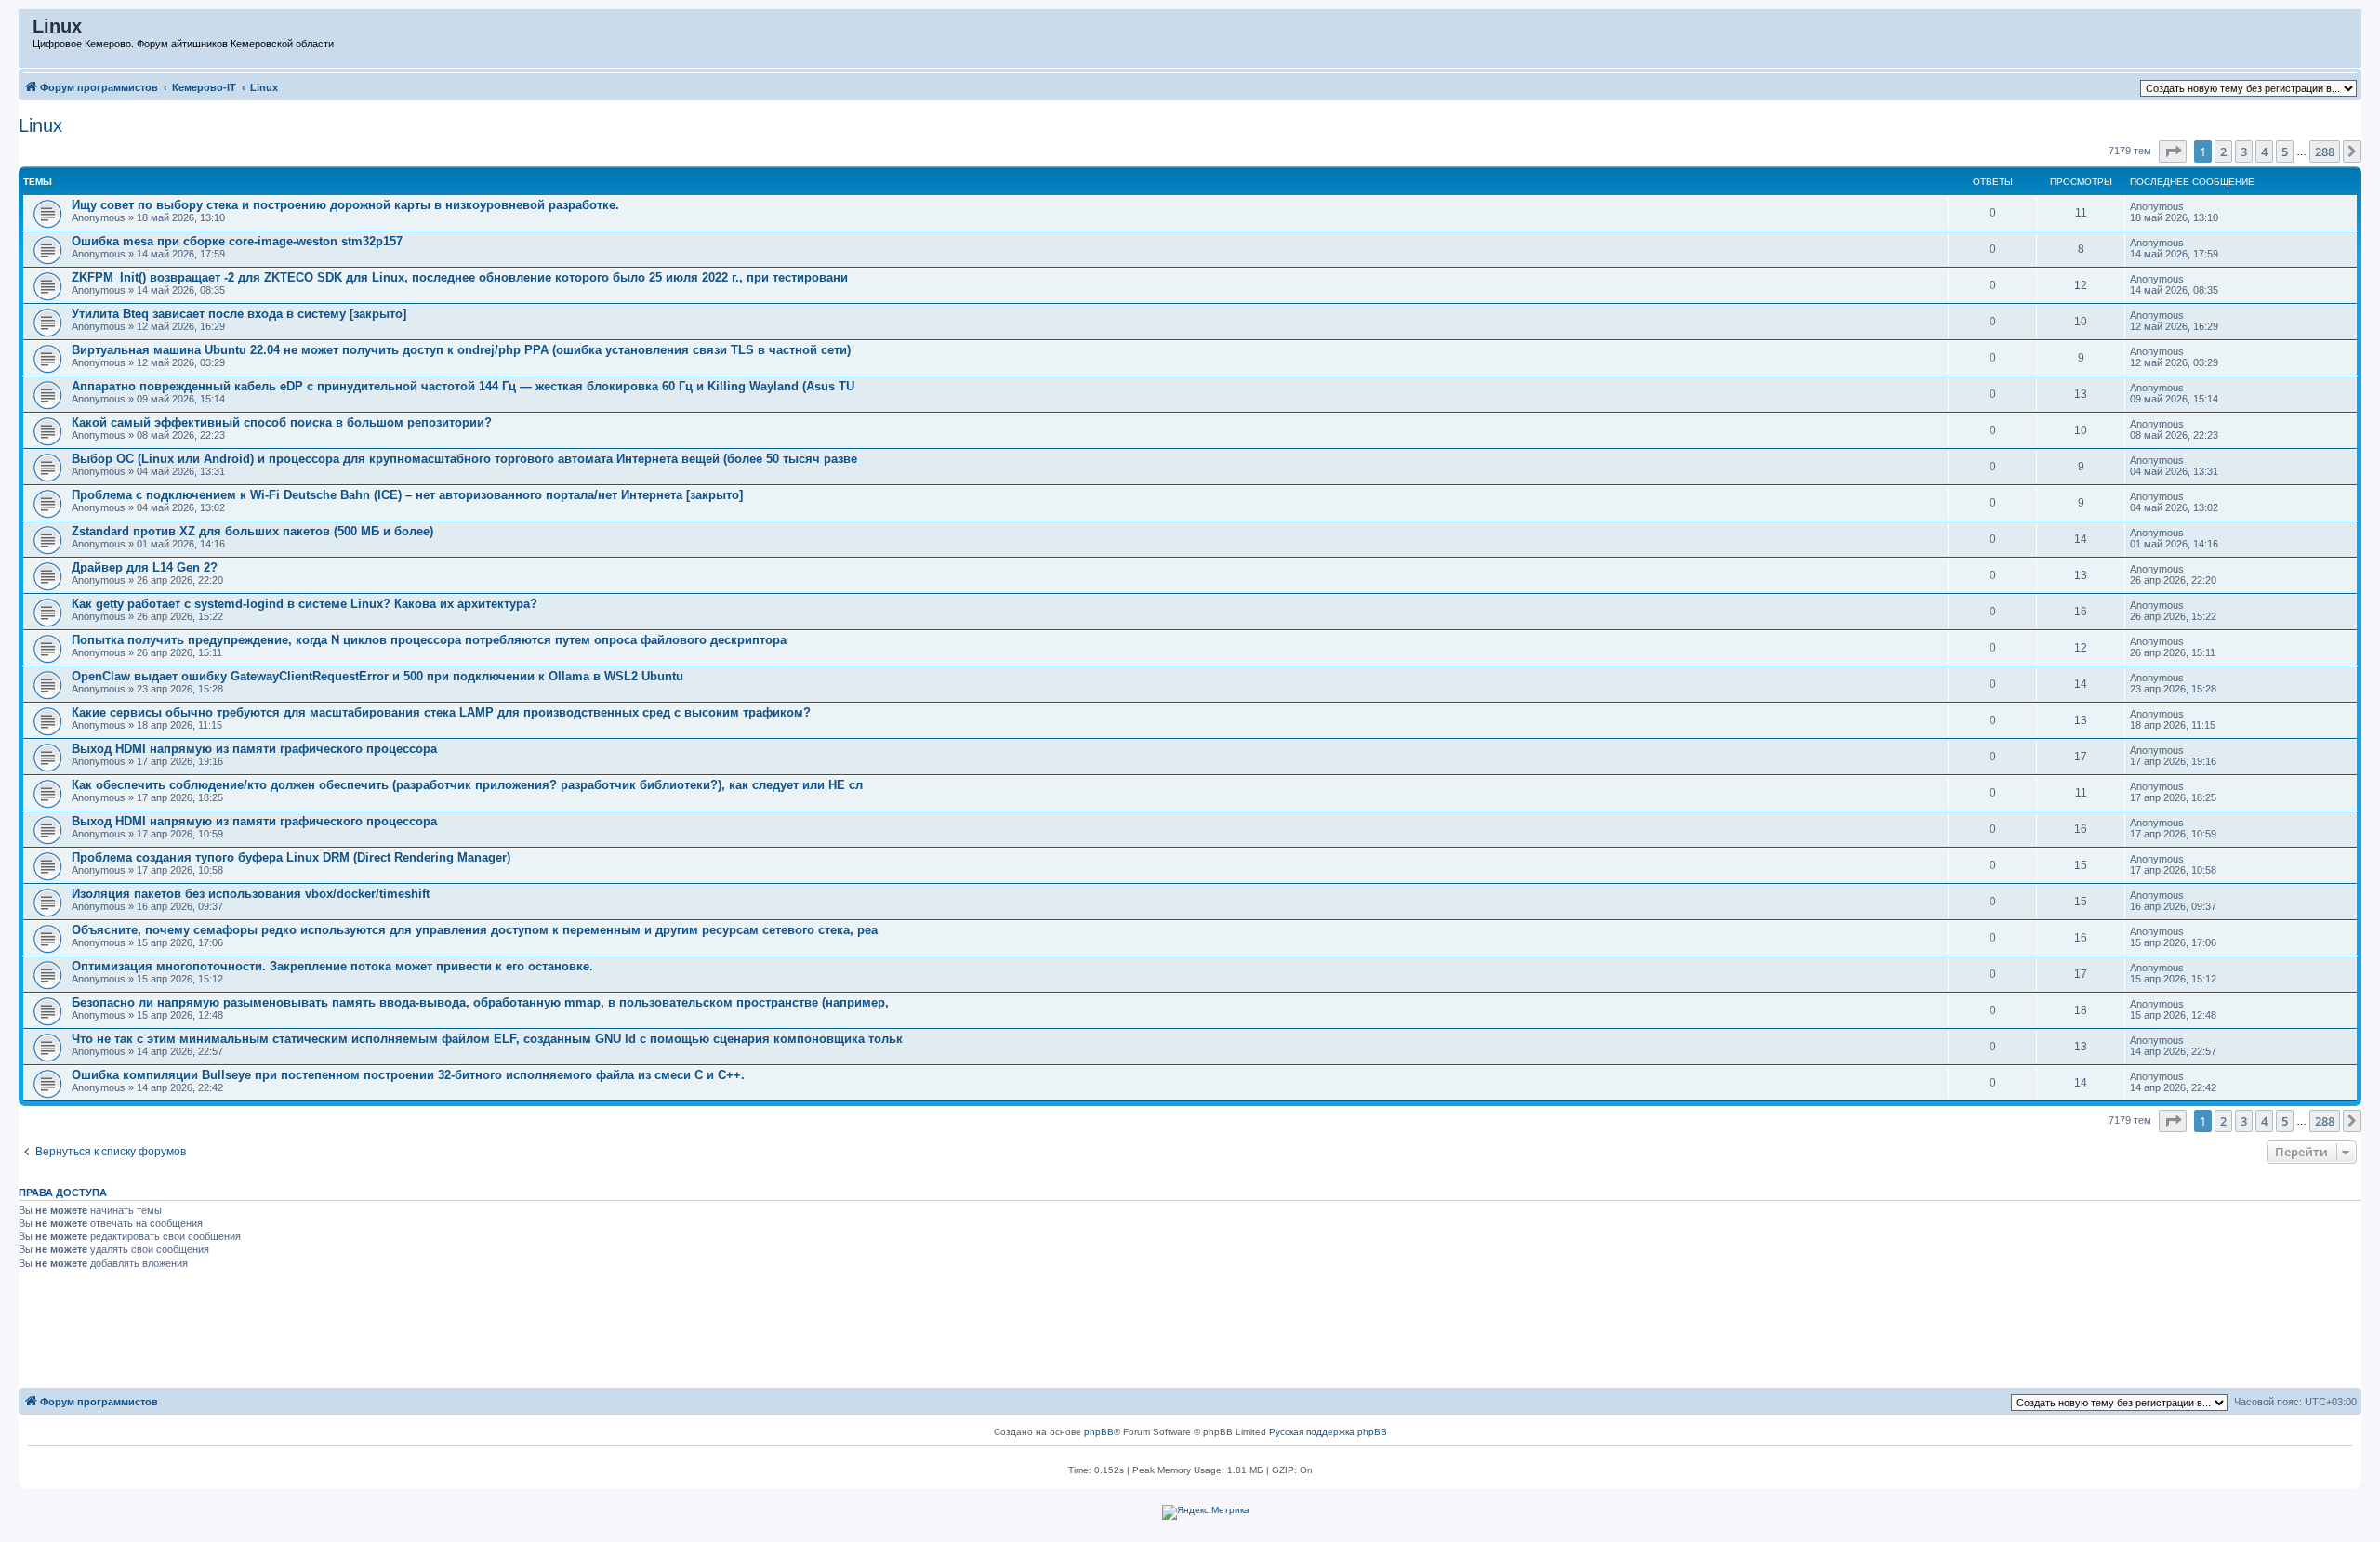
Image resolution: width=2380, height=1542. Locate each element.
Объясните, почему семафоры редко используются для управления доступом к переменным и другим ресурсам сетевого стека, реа (475, 930)
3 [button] (2244, 152)
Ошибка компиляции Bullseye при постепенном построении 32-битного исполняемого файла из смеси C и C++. (408, 1075)
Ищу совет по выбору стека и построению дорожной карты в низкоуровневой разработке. (345, 205)
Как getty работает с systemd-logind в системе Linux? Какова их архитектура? (304, 604)
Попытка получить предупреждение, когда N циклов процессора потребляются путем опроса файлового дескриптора (429, 640)
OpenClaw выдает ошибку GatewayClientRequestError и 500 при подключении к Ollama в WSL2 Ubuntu (377, 676)
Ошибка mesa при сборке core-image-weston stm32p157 (237, 241)
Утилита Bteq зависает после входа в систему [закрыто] (239, 314)
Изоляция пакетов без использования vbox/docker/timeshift (251, 894)
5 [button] (2285, 152)
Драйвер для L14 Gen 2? (145, 567)
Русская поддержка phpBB (1328, 1432)
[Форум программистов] (26, 31)
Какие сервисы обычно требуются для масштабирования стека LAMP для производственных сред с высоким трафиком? (441, 712)
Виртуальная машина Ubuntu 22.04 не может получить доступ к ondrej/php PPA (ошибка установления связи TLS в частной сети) (461, 350)
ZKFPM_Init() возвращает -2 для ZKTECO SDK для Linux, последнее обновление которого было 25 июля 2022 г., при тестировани (460, 277)
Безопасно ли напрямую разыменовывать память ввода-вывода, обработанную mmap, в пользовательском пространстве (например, (480, 1002)
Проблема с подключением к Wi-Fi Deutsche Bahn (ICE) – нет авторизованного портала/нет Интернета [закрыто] (407, 495)
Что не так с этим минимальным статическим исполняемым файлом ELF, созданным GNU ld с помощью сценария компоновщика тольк (487, 1039)
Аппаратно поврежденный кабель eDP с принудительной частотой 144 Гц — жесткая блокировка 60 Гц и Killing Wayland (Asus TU (463, 386)
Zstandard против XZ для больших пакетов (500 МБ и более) (252, 531)
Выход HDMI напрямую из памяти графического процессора (254, 749)
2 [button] (2223, 152)
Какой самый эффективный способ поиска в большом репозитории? (282, 422)
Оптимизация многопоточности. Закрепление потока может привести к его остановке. (332, 966)
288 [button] (2325, 152)
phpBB (1099, 1432)
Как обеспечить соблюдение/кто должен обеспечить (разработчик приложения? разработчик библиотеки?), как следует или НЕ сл (467, 785)
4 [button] (2264, 152)
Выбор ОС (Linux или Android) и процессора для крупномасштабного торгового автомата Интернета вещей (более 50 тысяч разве (464, 459)
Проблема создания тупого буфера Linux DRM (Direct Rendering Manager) (291, 857)
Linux (40, 125)
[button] (2173, 152)
